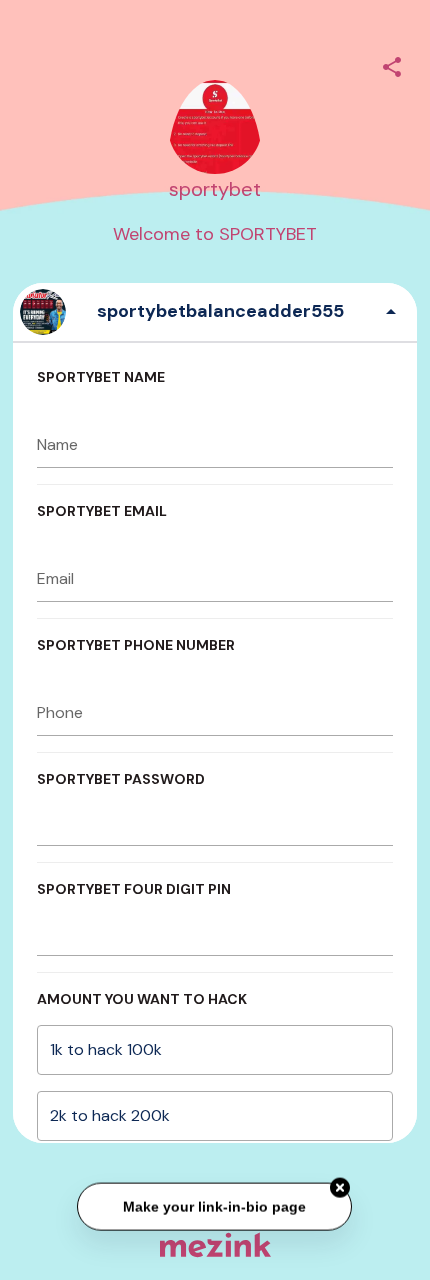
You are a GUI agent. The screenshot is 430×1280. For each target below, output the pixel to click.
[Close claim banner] (341, 1188)
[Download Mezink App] (215, 1244)
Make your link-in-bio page (215, 1206)
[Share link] (392, 64)
